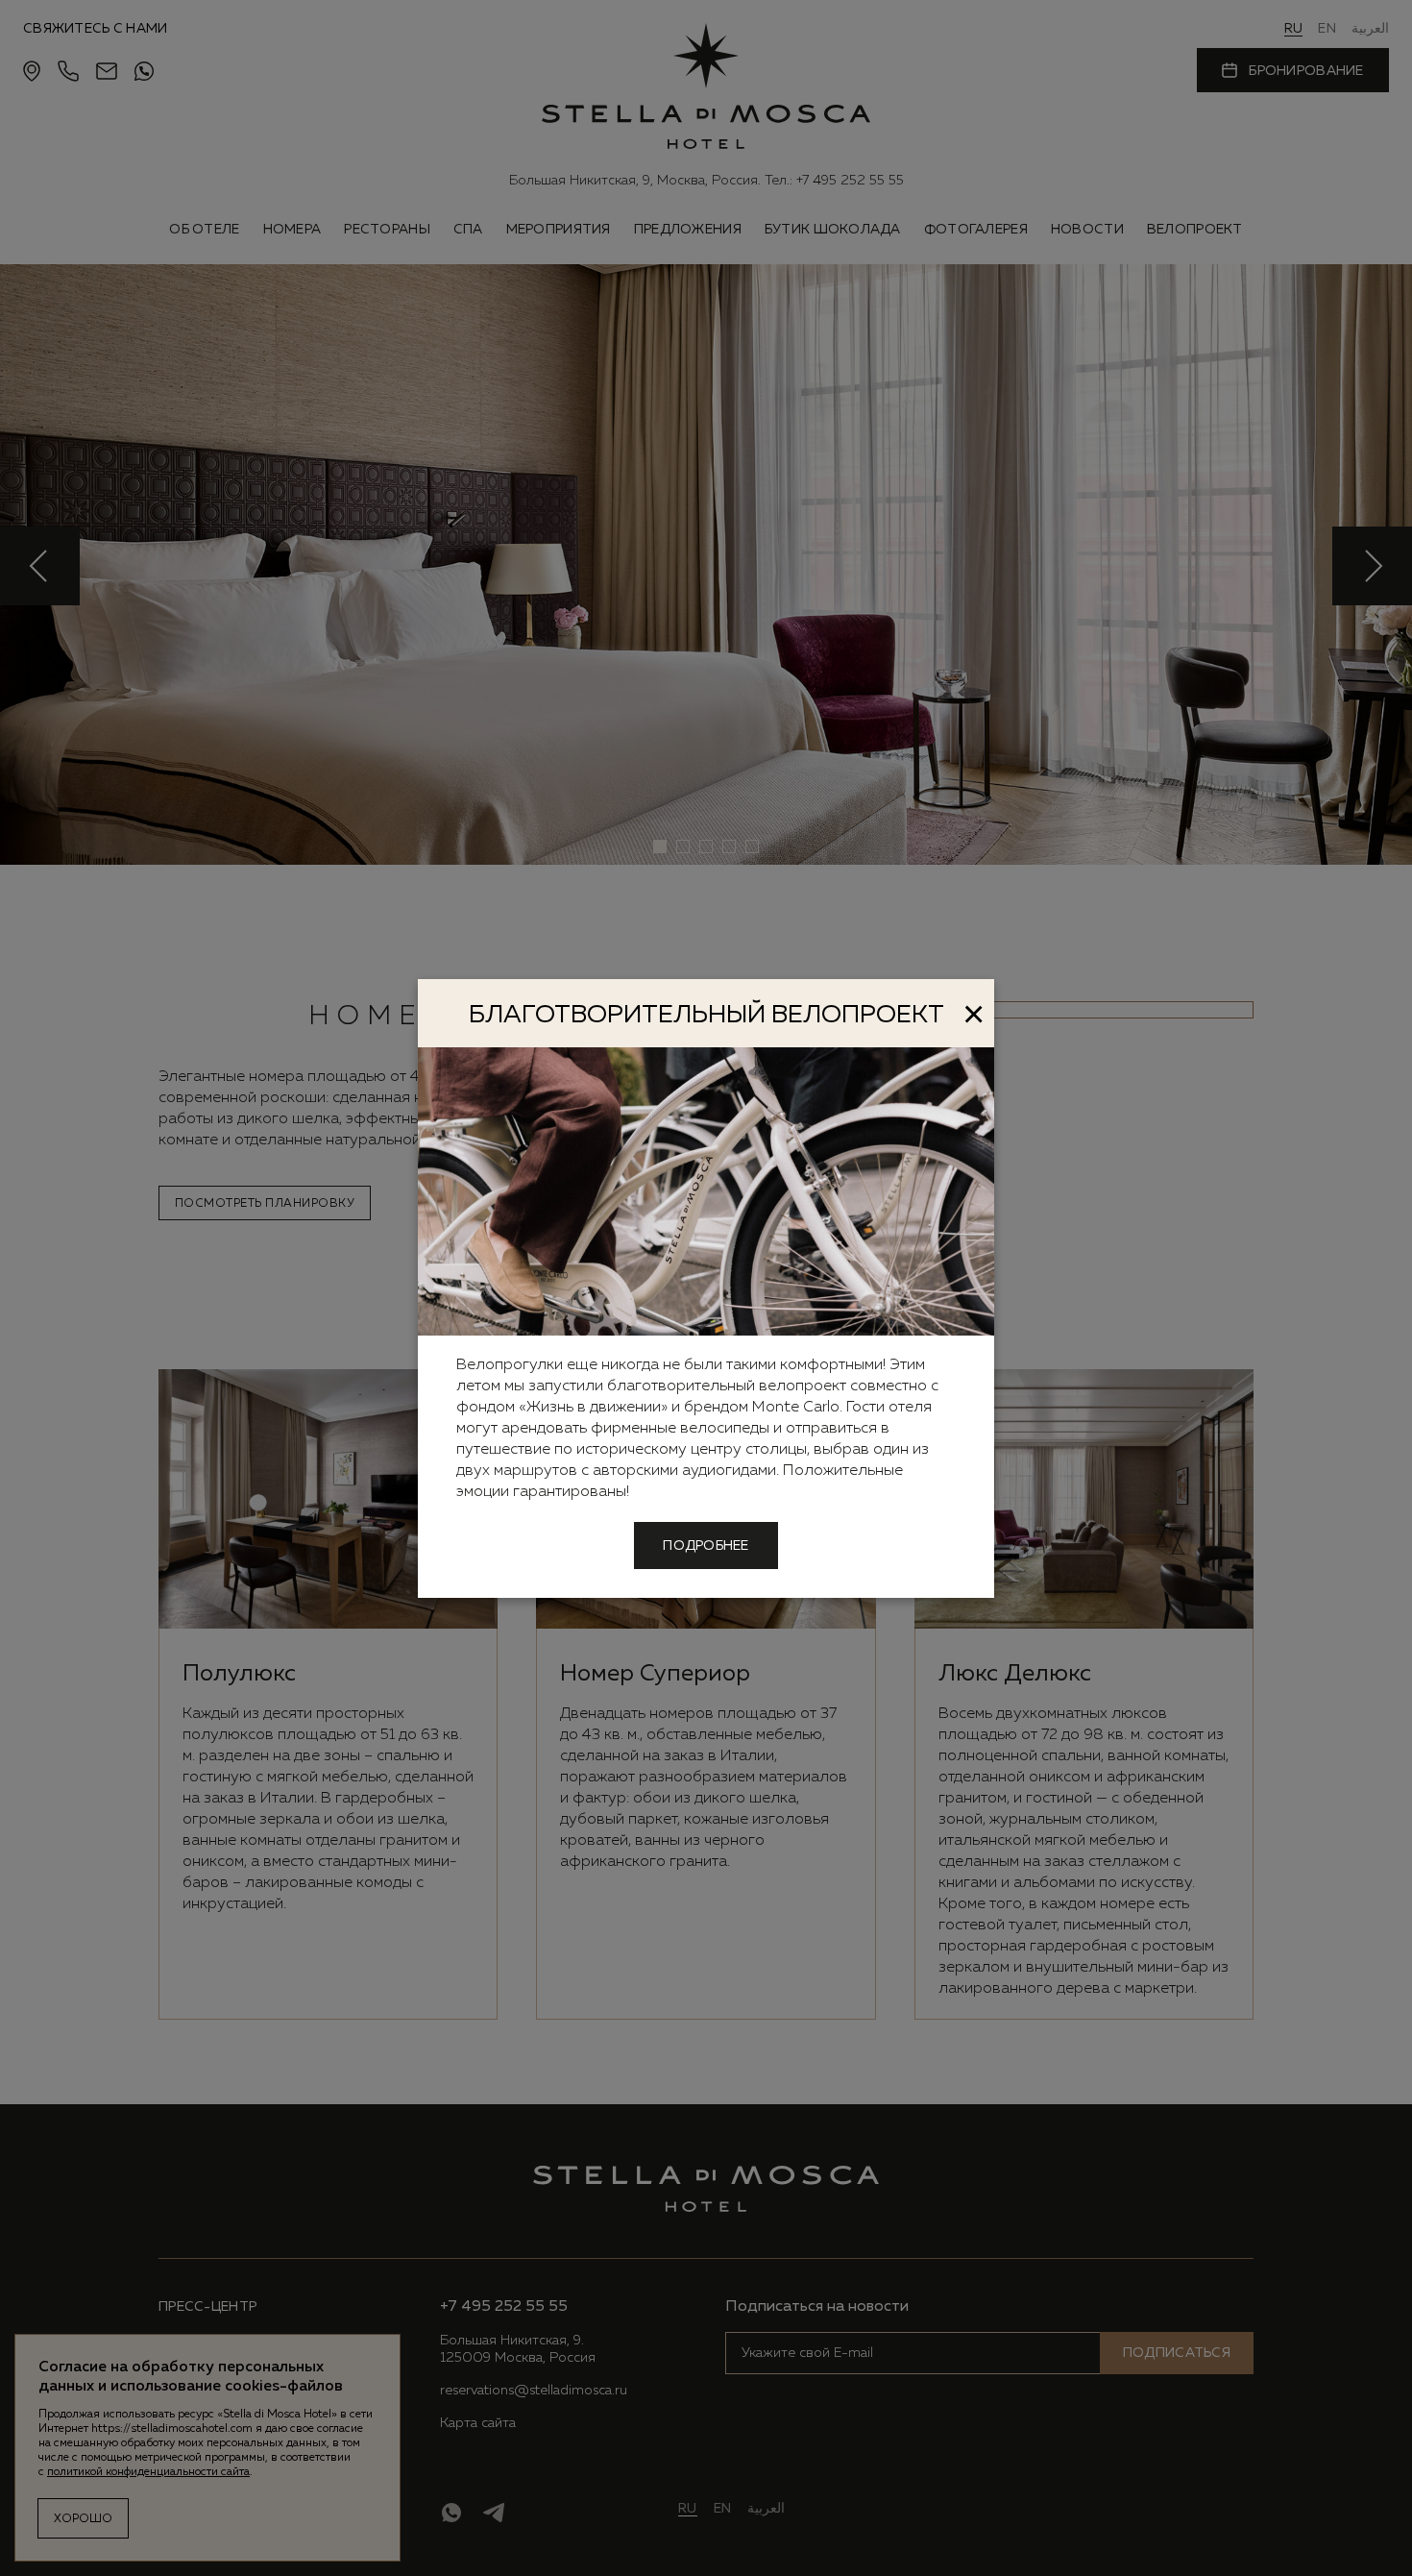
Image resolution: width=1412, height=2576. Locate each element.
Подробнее (706, 1546)
